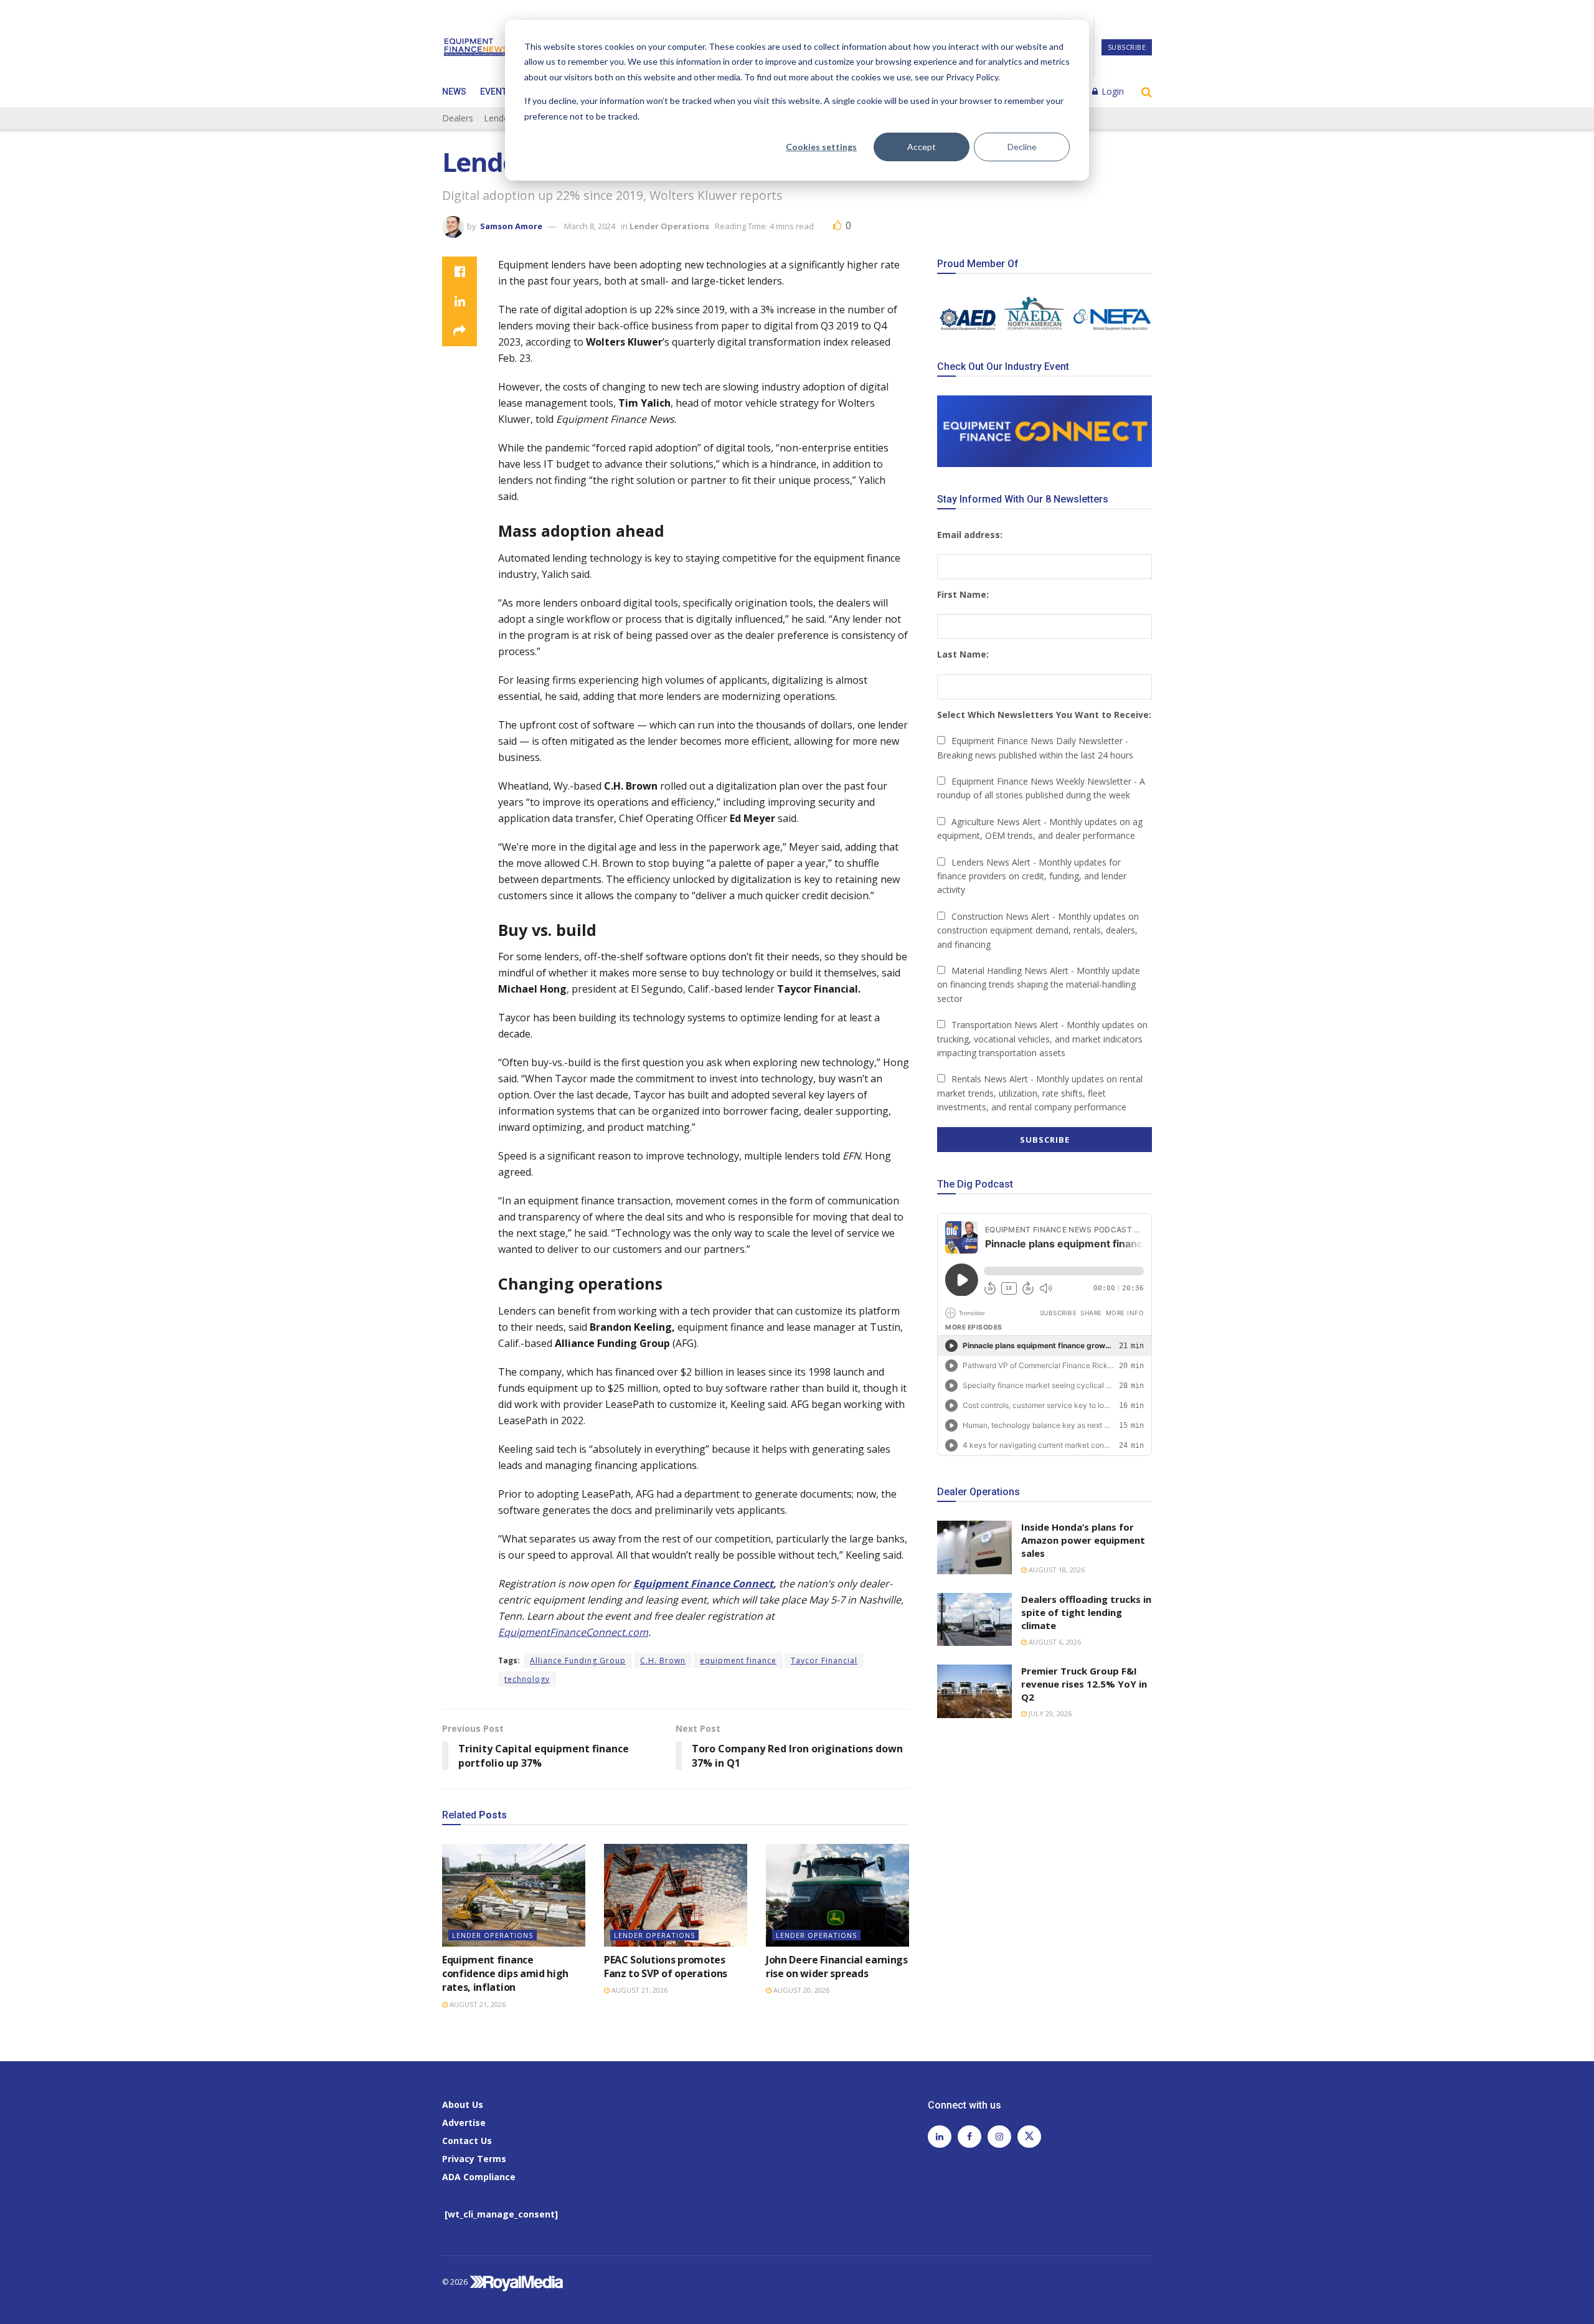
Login (1111, 91)
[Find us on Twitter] (1029, 2137)
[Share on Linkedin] (460, 301)
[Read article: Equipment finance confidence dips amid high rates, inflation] (514, 1895)
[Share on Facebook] (460, 272)
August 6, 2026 (1054, 1642)
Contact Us (467, 2141)
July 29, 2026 (1049, 1713)
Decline (1022, 147)
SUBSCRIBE (1127, 47)
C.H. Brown (663, 1660)
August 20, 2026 (800, 1990)
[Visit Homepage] (476, 47)
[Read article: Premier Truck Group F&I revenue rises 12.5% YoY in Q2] (974, 1691)
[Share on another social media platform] (460, 331)
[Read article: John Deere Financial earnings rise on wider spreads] (837, 1895)
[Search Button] (1147, 92)
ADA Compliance (479, 2177)
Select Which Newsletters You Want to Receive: (1044, 715)
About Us (463, 2104)
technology (527, 1679)
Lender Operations (669, 226)
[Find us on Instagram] (999, 2137)
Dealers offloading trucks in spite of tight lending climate (1086, 1612)
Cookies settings (821, 147)
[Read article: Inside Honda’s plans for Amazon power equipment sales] (974, 1547)
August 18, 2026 (1056, 1570)
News (454, 92)
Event (493, 92)
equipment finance (738, 1660)
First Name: (963, 594)
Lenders (500, 118)
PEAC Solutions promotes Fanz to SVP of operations (666, 1967)
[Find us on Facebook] (969, 2137)
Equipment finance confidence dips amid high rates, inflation (505, 1974)
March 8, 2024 (590, 226)
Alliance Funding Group (578, 1660)
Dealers (458, 118)
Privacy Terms (474, 2159)
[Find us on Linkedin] (940, 2137)
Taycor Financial (824, 1660)
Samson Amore (511, 226)
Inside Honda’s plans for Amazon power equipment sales (1083, 1540)
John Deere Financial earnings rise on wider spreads (837, 1967)
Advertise (464, 2123)
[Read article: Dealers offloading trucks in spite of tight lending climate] (974, 1620)
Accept (922, 147)
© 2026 (456, 2282)
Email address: (970, 535)
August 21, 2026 (477, 2004)
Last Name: (963, 654)
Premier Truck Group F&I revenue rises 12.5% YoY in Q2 (1084, 1684)
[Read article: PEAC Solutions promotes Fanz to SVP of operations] (676, 1895)
